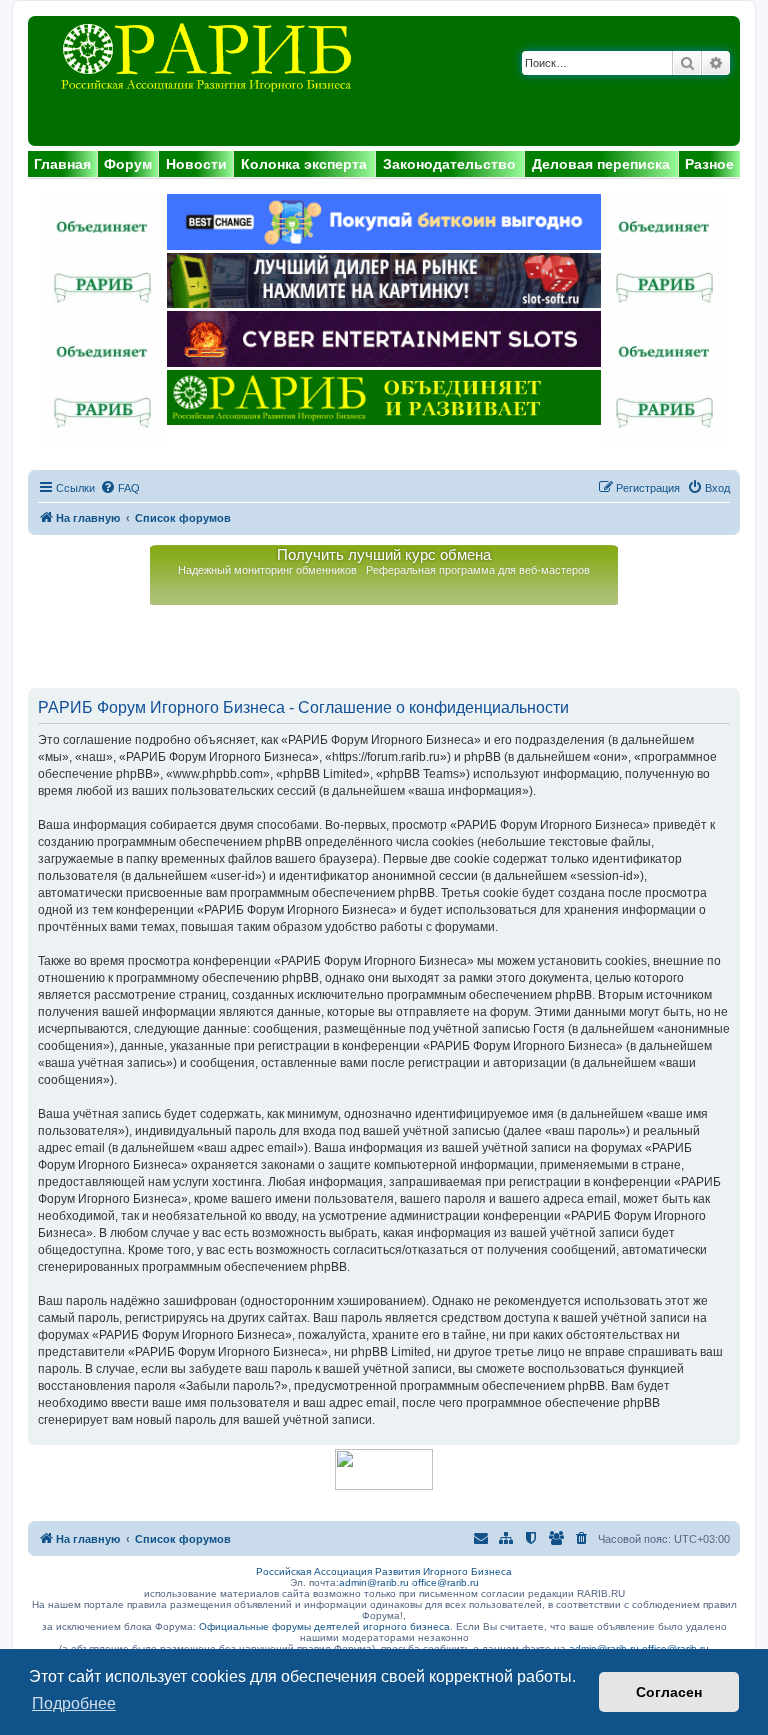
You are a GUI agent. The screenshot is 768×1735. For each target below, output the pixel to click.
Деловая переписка (601, 164)
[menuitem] (120, 488)
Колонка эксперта (304, 164)
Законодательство (449, 164)
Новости (196, 164)
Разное (709, 164)
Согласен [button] (669, 1692)
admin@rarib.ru (374, 1582)
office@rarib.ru (445, 1582)
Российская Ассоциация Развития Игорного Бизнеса (384, 1571)
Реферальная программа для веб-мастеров (478, 570)
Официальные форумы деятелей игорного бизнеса (324, 1626)
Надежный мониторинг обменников (267, 570)
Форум (128, 164)
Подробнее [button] (74, 1703)
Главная (62, 164)
